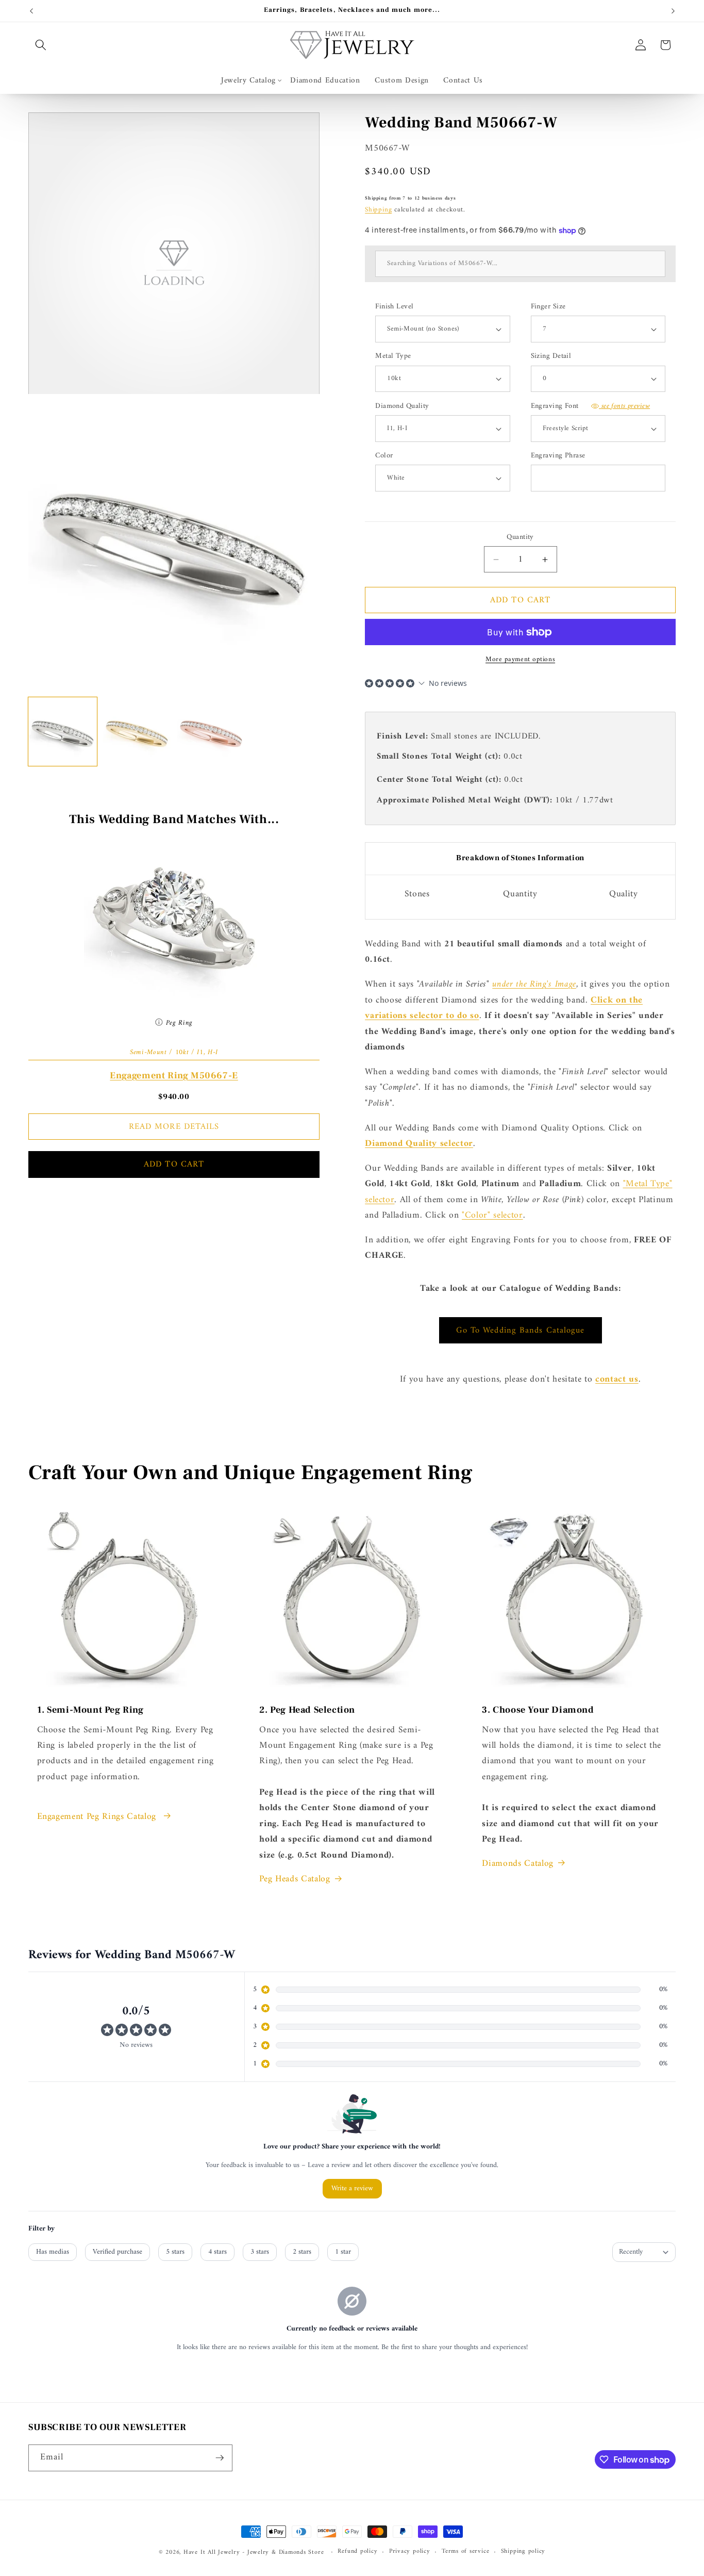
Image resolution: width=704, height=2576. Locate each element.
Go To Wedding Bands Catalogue (521, 1330)
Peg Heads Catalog (295, 1879)
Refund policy (357, 2552)
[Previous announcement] (31, 11)
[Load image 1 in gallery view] (63, 732)
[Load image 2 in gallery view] (137, 732)
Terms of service (465, 2552)
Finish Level (394, 307)
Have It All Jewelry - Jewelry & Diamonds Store (254, 2552)
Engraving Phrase (558, 456)
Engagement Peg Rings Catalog (98, 1817)
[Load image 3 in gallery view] (211, 732)
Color (384, 456)
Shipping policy (523, 2552)
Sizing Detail (551, 357)
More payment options (520, 659)
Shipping (378, 210)
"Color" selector (492, 1215)
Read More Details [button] (174, 1127)
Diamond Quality (402, 407)
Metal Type (393, 357)
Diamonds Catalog (518, 1864)
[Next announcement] (673, 11)
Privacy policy (410, 2552)
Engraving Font (591, 407)
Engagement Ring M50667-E (174, 1076)
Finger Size (548, 307)
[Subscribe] (220, 2458)
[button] (41, 45)
